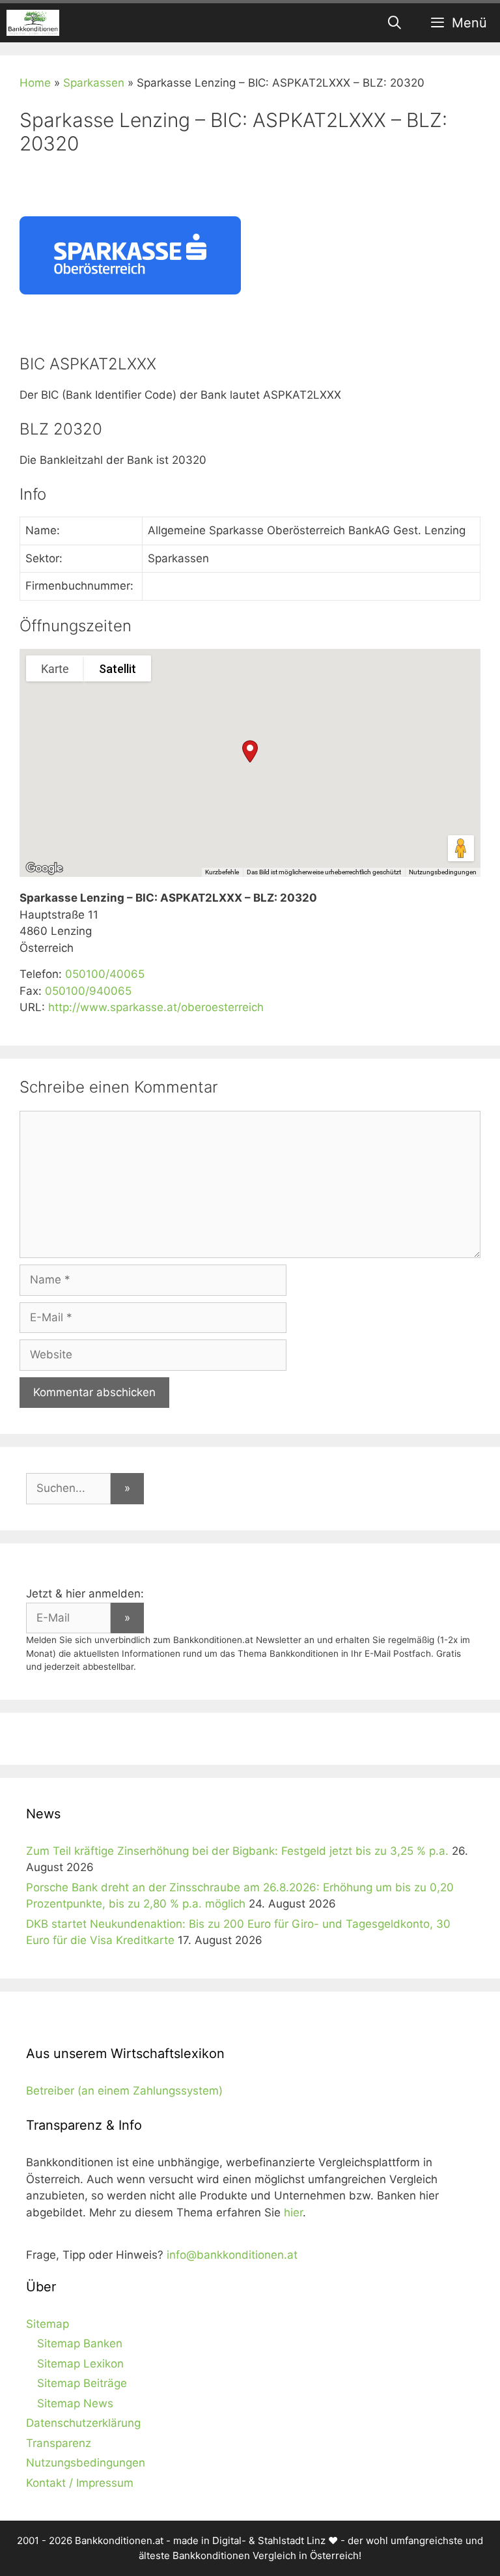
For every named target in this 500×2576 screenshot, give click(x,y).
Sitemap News (75, 2403)
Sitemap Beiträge (82, 2383)
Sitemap (48, 2324)
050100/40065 (105, 974)
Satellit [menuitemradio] (118, 669)
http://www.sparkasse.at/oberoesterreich (156, 1007)
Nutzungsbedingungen (443, 872)
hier (293, 2212)
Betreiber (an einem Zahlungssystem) (124, 2091)
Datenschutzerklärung (83, 2423)
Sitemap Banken (80, 2343)
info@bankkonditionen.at (232, 2255)
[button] (250, 751)
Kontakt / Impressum (80, 2483)
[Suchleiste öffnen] (395, 23)
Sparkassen (94, 83)
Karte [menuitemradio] (55, 669)
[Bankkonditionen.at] (33, 23)
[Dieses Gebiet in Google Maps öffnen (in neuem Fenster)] (44, 868)
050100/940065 (88, 991)
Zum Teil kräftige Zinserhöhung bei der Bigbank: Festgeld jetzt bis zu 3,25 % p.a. (237, 1851)
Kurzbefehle (222, 872)
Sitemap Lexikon (80, 2364)
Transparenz (59, 2443)
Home (35, 83)
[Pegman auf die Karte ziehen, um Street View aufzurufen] (461, 848)
